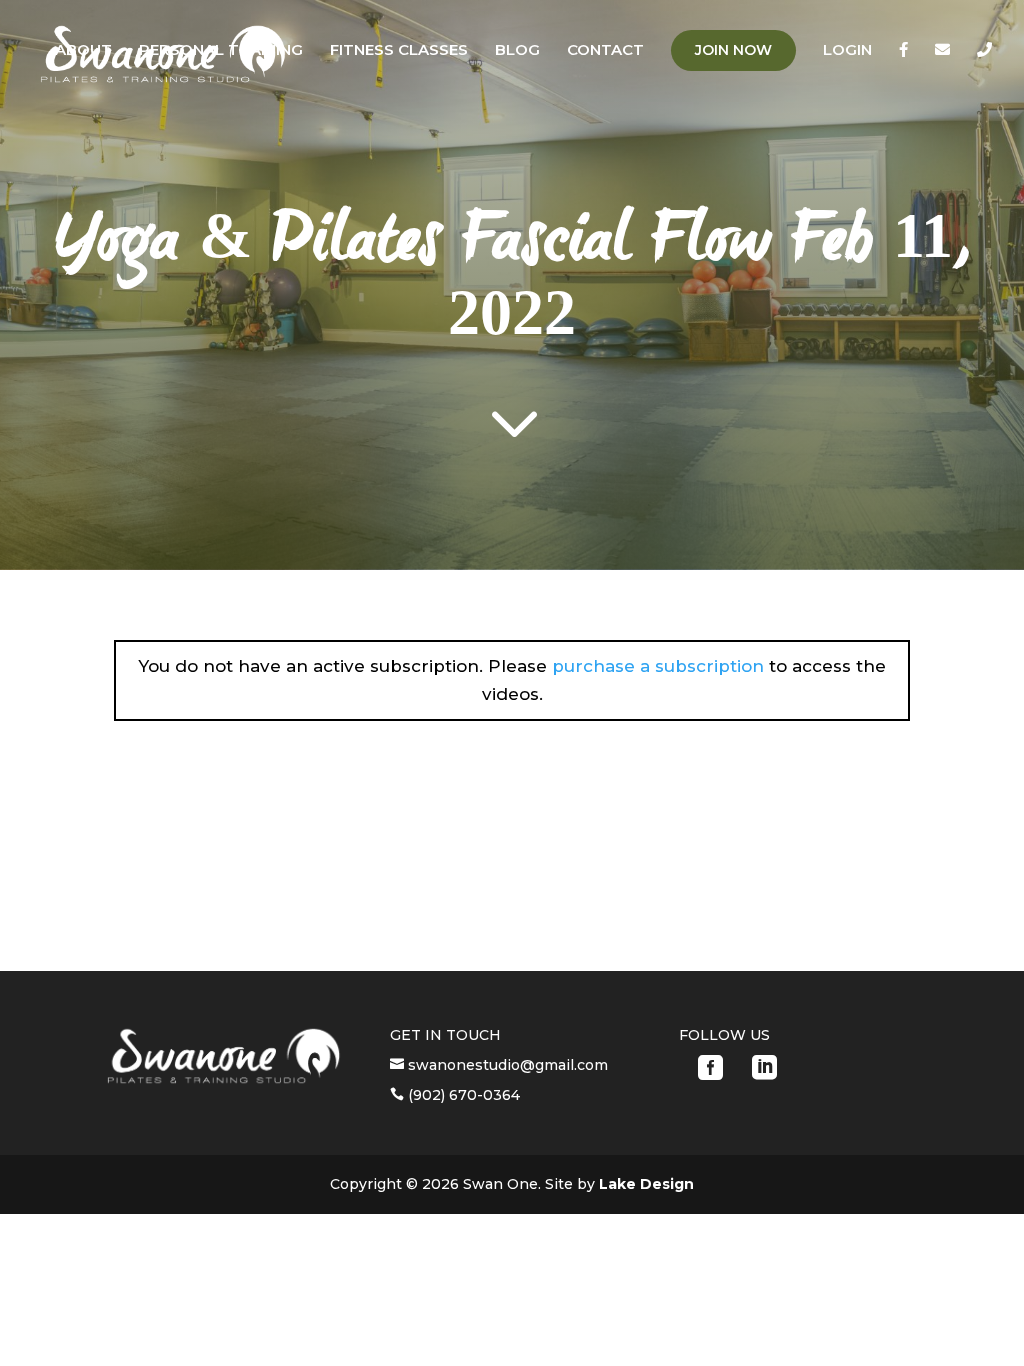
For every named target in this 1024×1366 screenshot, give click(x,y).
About (83, 51)
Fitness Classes (399, 51)
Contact (605, 51)
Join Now (733, 50)
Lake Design (646, 1184)
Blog (517, 51)
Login (847, 51)
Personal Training (221, 51)
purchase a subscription (658, 666)
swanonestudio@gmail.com (506, 1065)
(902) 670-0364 (462, 1095)
